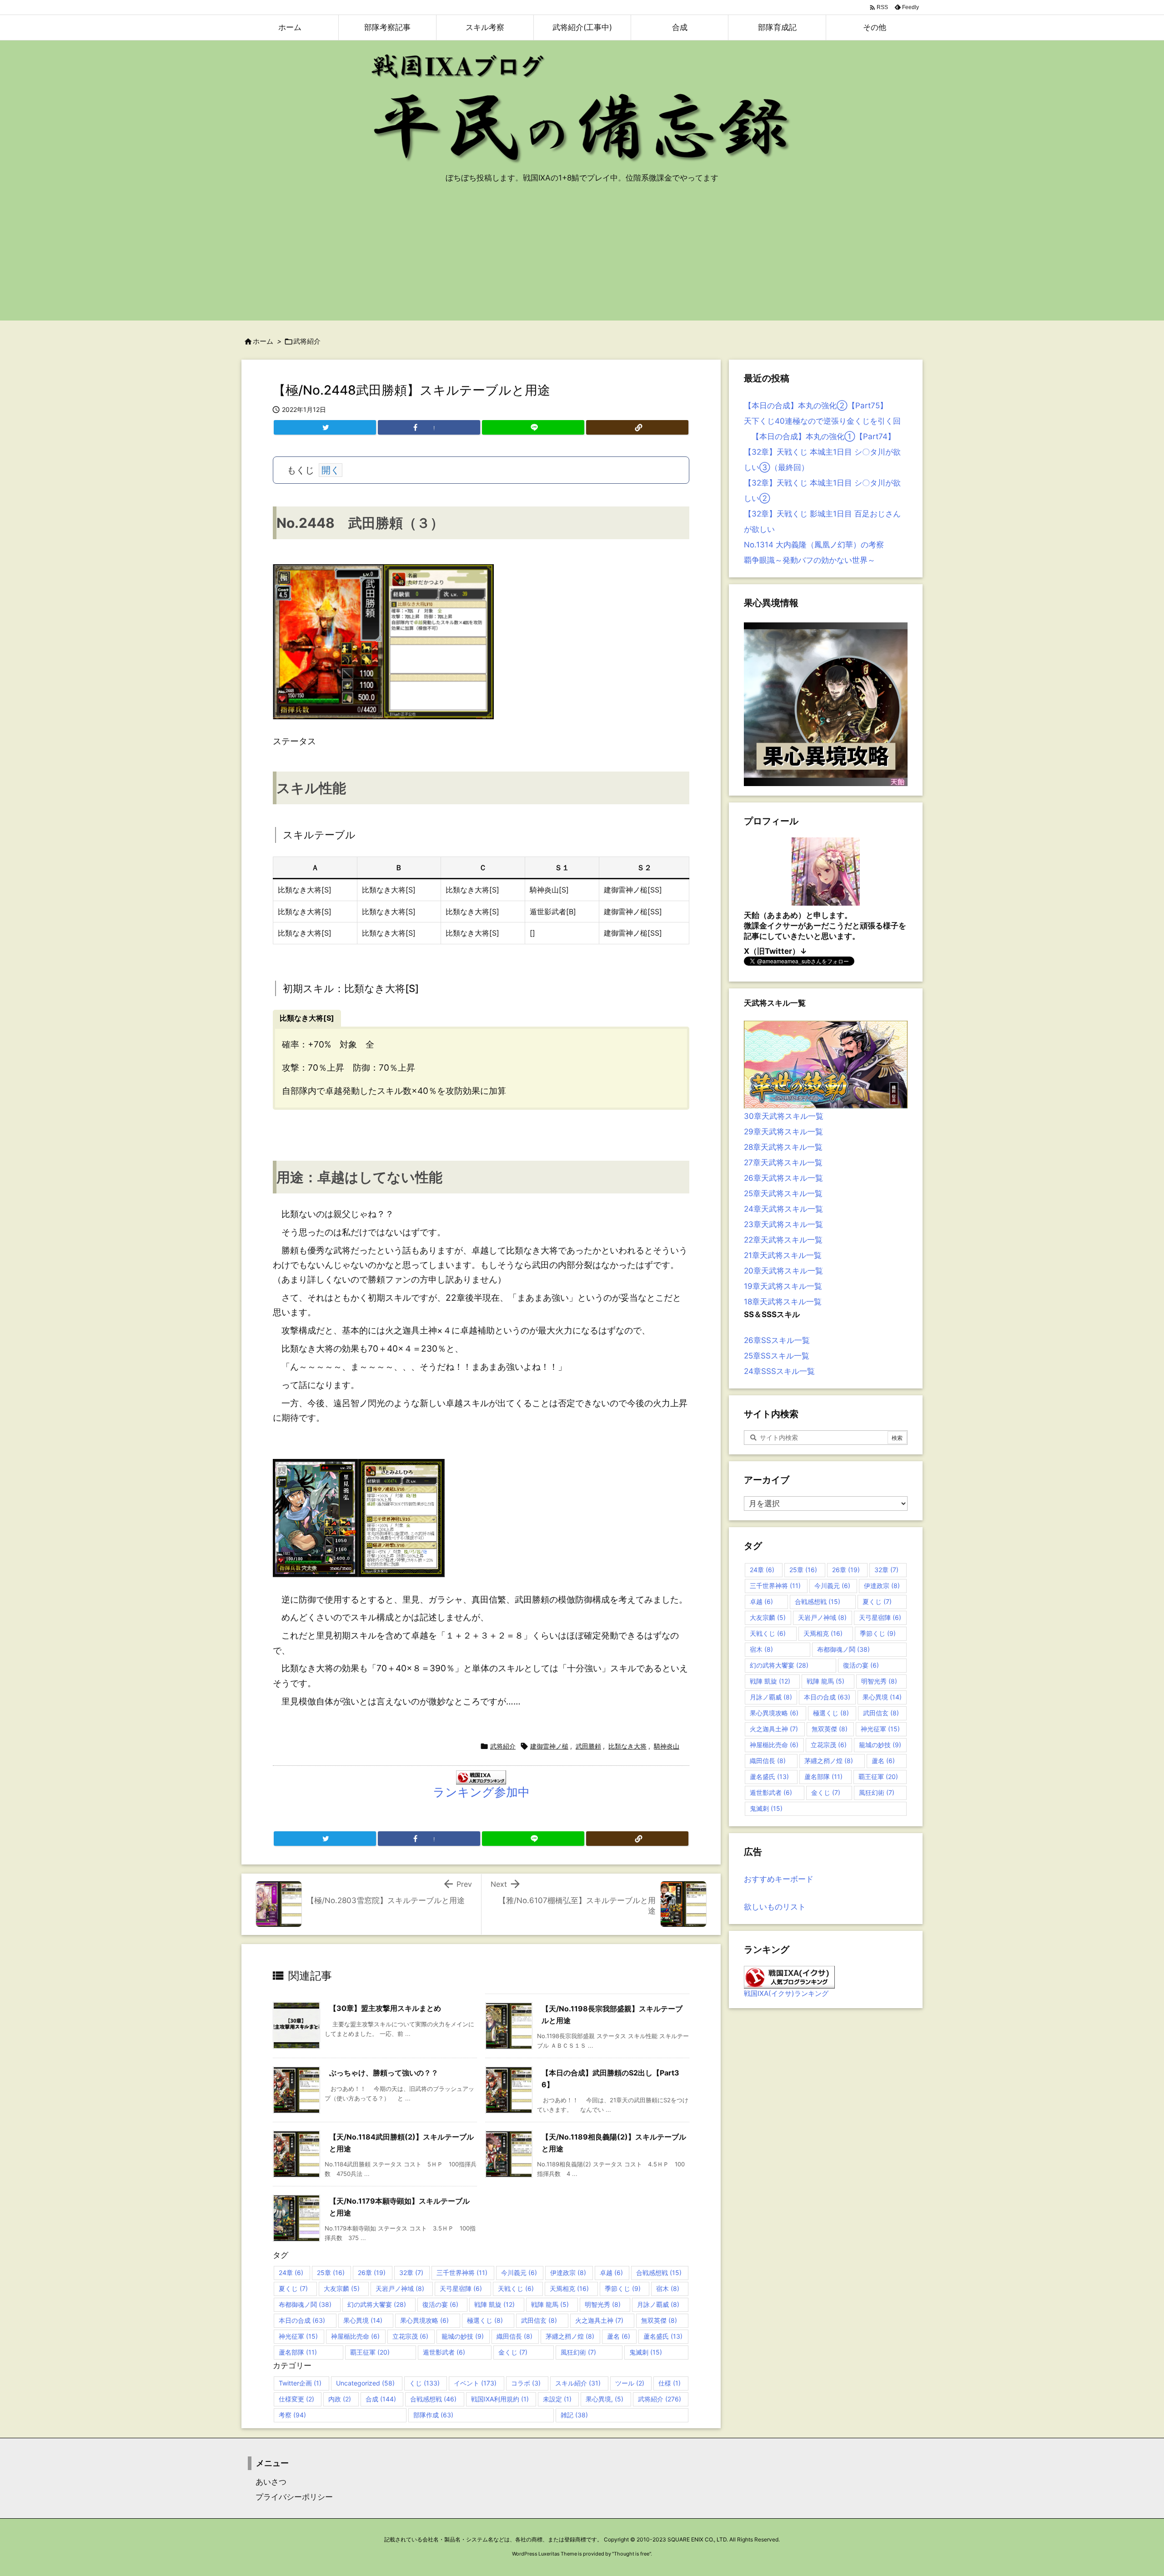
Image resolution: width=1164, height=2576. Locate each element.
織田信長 (514, 2336)
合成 (381, 2399)
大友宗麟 (342, 2288)
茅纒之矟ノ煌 (570, 2336)
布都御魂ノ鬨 (305, 2304)
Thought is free (632, 2554)
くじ (424, 2383)
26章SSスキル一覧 (777, 1340)
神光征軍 (298, 2336)
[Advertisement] (582, 257)
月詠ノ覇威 (658, 2304)
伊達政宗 (568, 2273)
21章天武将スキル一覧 (783, 1255)
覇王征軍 (370, 2352)
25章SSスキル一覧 (777, 1356)
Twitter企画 (300, 2383)
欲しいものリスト (775, 1907)
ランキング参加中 (481, 1792)
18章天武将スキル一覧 (783, 1302)
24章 (291, 2273)
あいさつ (267, 2482)
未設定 (557, 2399)
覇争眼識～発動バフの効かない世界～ (810, 560)
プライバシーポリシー (290, 2497)
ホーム (263, 341)
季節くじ (623, 2288)
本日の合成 (302, 2320)
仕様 (670, 2383)
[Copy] (637, 427)
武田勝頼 (588, 1746)
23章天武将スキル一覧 (783, 1224)
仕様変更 (296, 2399)
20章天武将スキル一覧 (783, 1271)
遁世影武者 (444, 2352)
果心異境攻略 (424, 2320)
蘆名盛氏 (663, 2336)
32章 (411, 2273)
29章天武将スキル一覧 (783, 1132)
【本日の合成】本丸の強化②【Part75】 (816, 406)
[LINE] (533, 427)
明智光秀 (603, 2304)
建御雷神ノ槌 (549, 1746)
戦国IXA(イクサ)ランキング (786, 1993)
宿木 (668, 2288)
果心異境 (363, 2320)
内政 (340, 2399)
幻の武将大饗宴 (377, 2304)
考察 (292, 2415)
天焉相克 (569, 2288)
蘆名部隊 (298, 2352)
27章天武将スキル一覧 (783, 1163)
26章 (372, 2273)
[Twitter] (325, 427)
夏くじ (293, 2288)
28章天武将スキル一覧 (783, 1147)
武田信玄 (539, 2320)
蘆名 (619, 2336)
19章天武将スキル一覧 (783, 1286)
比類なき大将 (627, 1746)
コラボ (526, 2383)
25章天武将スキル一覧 (783, 1193)
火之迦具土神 (599, 2320)
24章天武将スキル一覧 (783, 1209)
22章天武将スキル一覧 (783, 1240)
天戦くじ (516, 2288)
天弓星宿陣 (461, 2288)
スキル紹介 (578, 2383)
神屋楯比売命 (355, 2336)
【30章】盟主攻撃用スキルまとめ (385, 2008)
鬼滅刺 (646, 2352)
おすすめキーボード (779, 1879)
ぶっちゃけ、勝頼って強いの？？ (384, 2073)
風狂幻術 (578, 2352)
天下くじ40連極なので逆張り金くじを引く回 (822, 421)
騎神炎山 (667, 1746)
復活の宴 (440, 2304)
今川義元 (519, 2273)
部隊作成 (433, 2415)
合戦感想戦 (659, 2273)
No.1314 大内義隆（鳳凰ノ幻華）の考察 (814, 545)
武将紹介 (307, 341)
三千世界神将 (462, 2273)
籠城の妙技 (463, 2336)
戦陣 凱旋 (494, 2304)
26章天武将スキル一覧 (783, 1178)
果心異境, (605, 2399)
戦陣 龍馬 (550, 2304)
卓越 (611, 2273)
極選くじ (485, 2320)
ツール (630, 2383)
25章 (331, 2273)
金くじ (513, 2352)
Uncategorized (365, 2383)
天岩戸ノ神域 (400, 2288)
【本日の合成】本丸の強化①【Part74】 (820, 436)
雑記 (574, 2415)
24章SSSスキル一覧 (779, 1371)
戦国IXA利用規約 (500, 2399)
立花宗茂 (410, 2336)
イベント (475, 2383)
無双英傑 (659, 2320)
